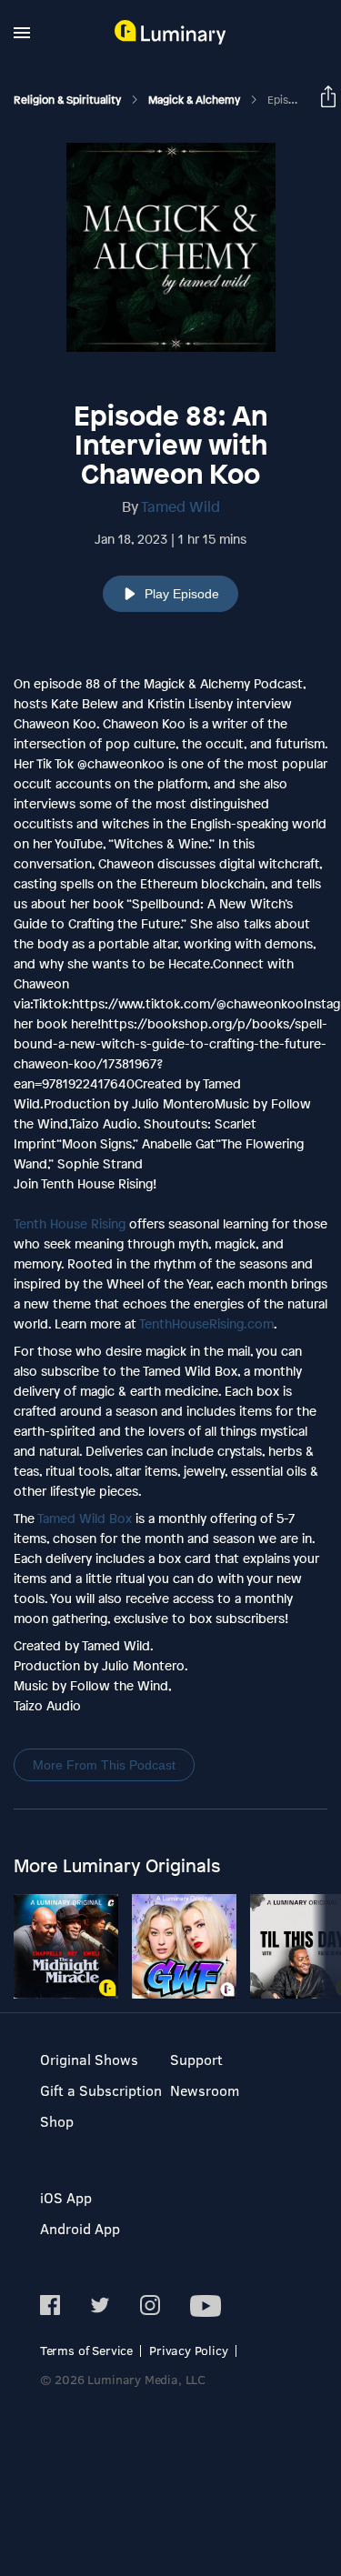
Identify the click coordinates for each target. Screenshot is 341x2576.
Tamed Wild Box (85, 1518)
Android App (80, 2228)
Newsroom (205, 2090)
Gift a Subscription (101, 2090)
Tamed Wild (181, 506)
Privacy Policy (189, 2350)
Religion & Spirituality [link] (69, 100)
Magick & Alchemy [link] (196, 100)
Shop (57, 2121)
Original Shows (89, 2059)
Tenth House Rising (70, 1223)
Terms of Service (86, 2350)
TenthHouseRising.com (206, 1323)
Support (196, 2059)
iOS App (66, 2197)
